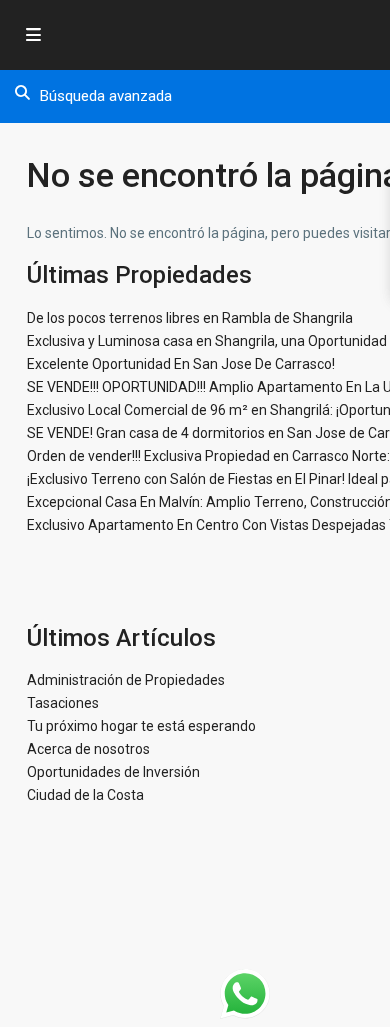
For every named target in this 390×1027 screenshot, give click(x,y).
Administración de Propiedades (126, 680)
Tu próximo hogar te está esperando (141, 726)
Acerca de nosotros (88, 749)
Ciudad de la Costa (85, 795)
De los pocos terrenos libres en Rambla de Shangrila (190, 318)
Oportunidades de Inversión (113, 772)
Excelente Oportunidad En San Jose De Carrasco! (181, 364)
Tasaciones (63, 703)
